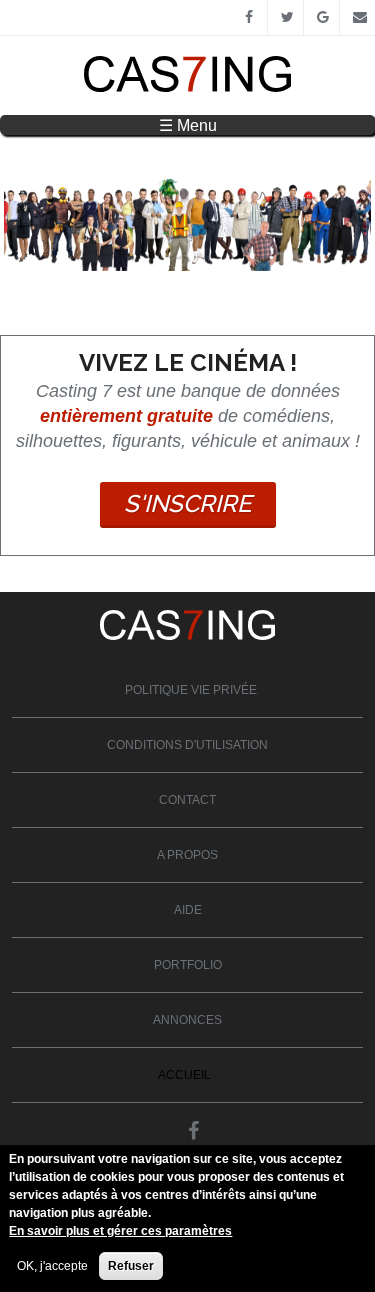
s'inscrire (188, 503)
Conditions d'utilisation (187, 745)
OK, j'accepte (52, 1266)
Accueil (184, 1075)
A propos (187, 855)
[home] (187, 636)
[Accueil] (187, 88)
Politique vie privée (191, 690)
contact (187, 800)
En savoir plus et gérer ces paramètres (120, 1231)
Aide (188, 910)
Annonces (187, 1020)
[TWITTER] (285, 18)
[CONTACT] (357, 18)
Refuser (131, 1266)
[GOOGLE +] (321, 18)
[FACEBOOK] (249, 18)
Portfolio (188, 965)
